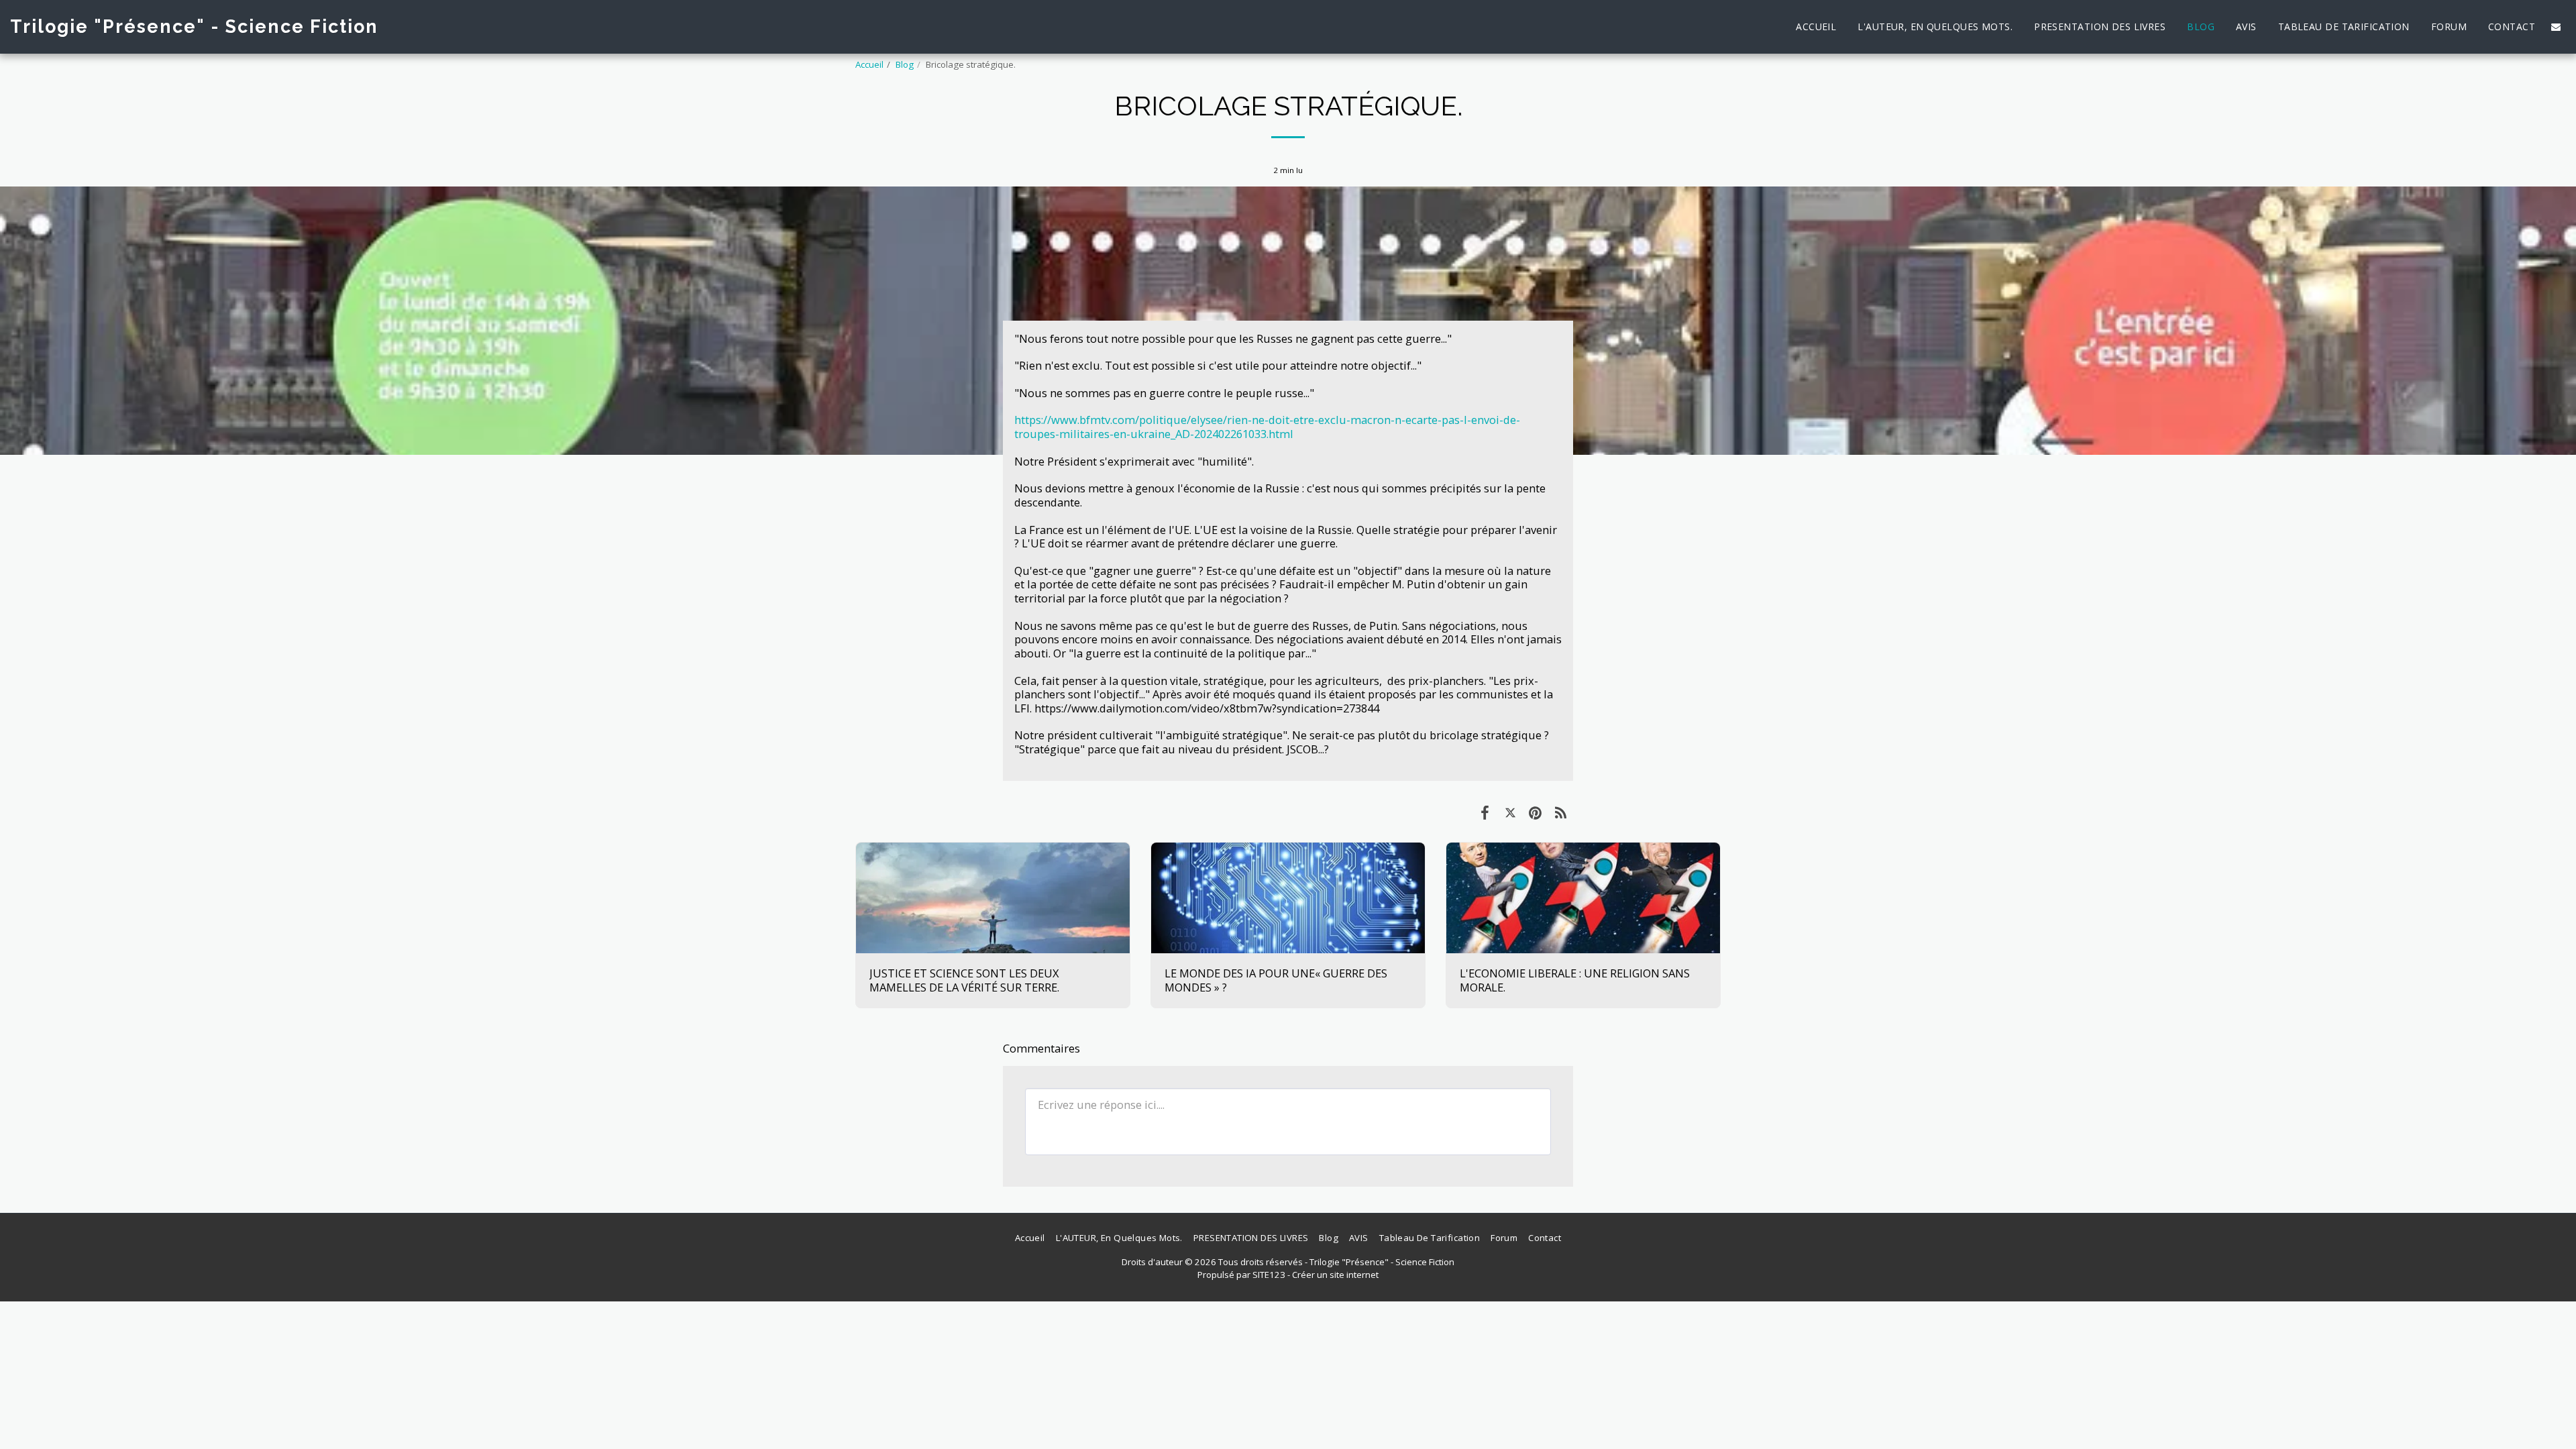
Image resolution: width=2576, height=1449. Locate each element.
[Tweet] (1510, 812)
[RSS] (1561, 812)
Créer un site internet (1335, 1275)
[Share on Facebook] (1485, 812)
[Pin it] (1535, 812)
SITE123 (1269, 1275)
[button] (2556, 27)
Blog (905, 64)
